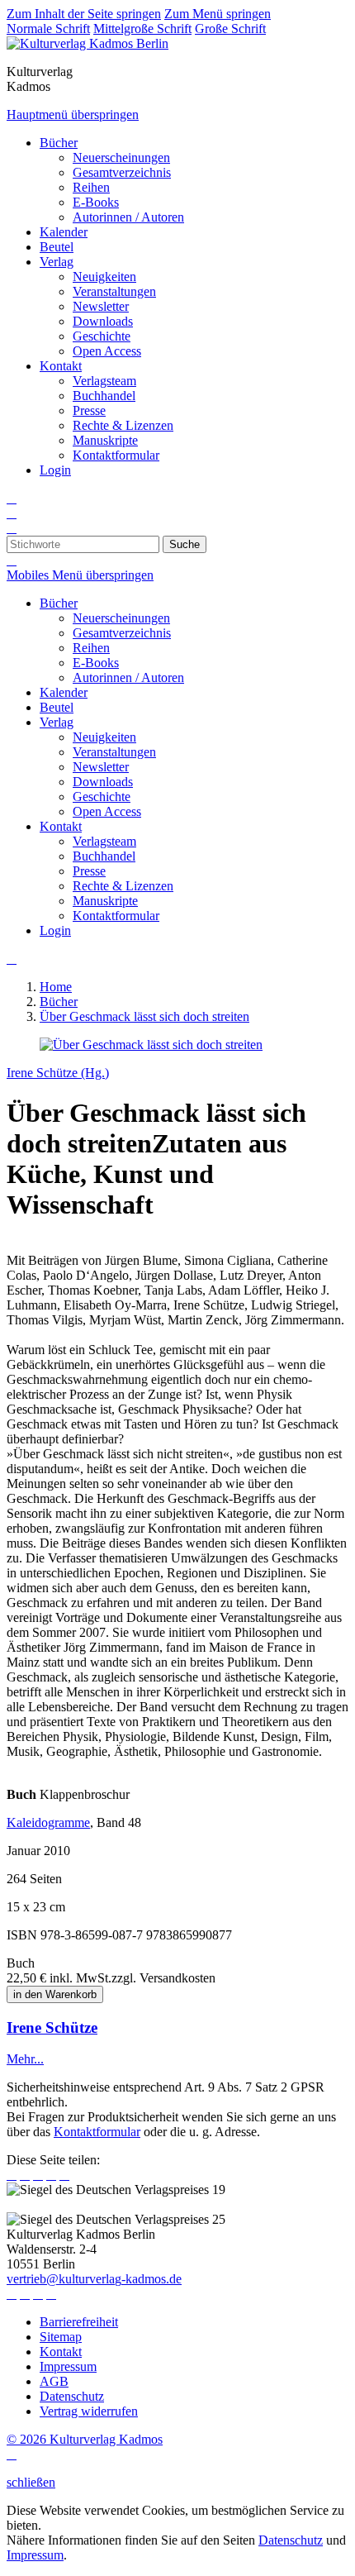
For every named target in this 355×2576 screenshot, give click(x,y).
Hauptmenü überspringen (73, 114)
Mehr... (25, 2059)
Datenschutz (291, 2540)
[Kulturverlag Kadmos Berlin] (88, 43)
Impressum (35, 2555)
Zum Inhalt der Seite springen (84, 14)
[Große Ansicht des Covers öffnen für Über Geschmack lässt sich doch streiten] (151, 1045)
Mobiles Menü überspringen (80, 575)
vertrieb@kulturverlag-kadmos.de (94, 2279)
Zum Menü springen (218, 14)
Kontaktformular (97, 2132)
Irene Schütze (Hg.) (58, 1073)
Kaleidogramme (48, 1822)
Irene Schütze (52, 2027)
